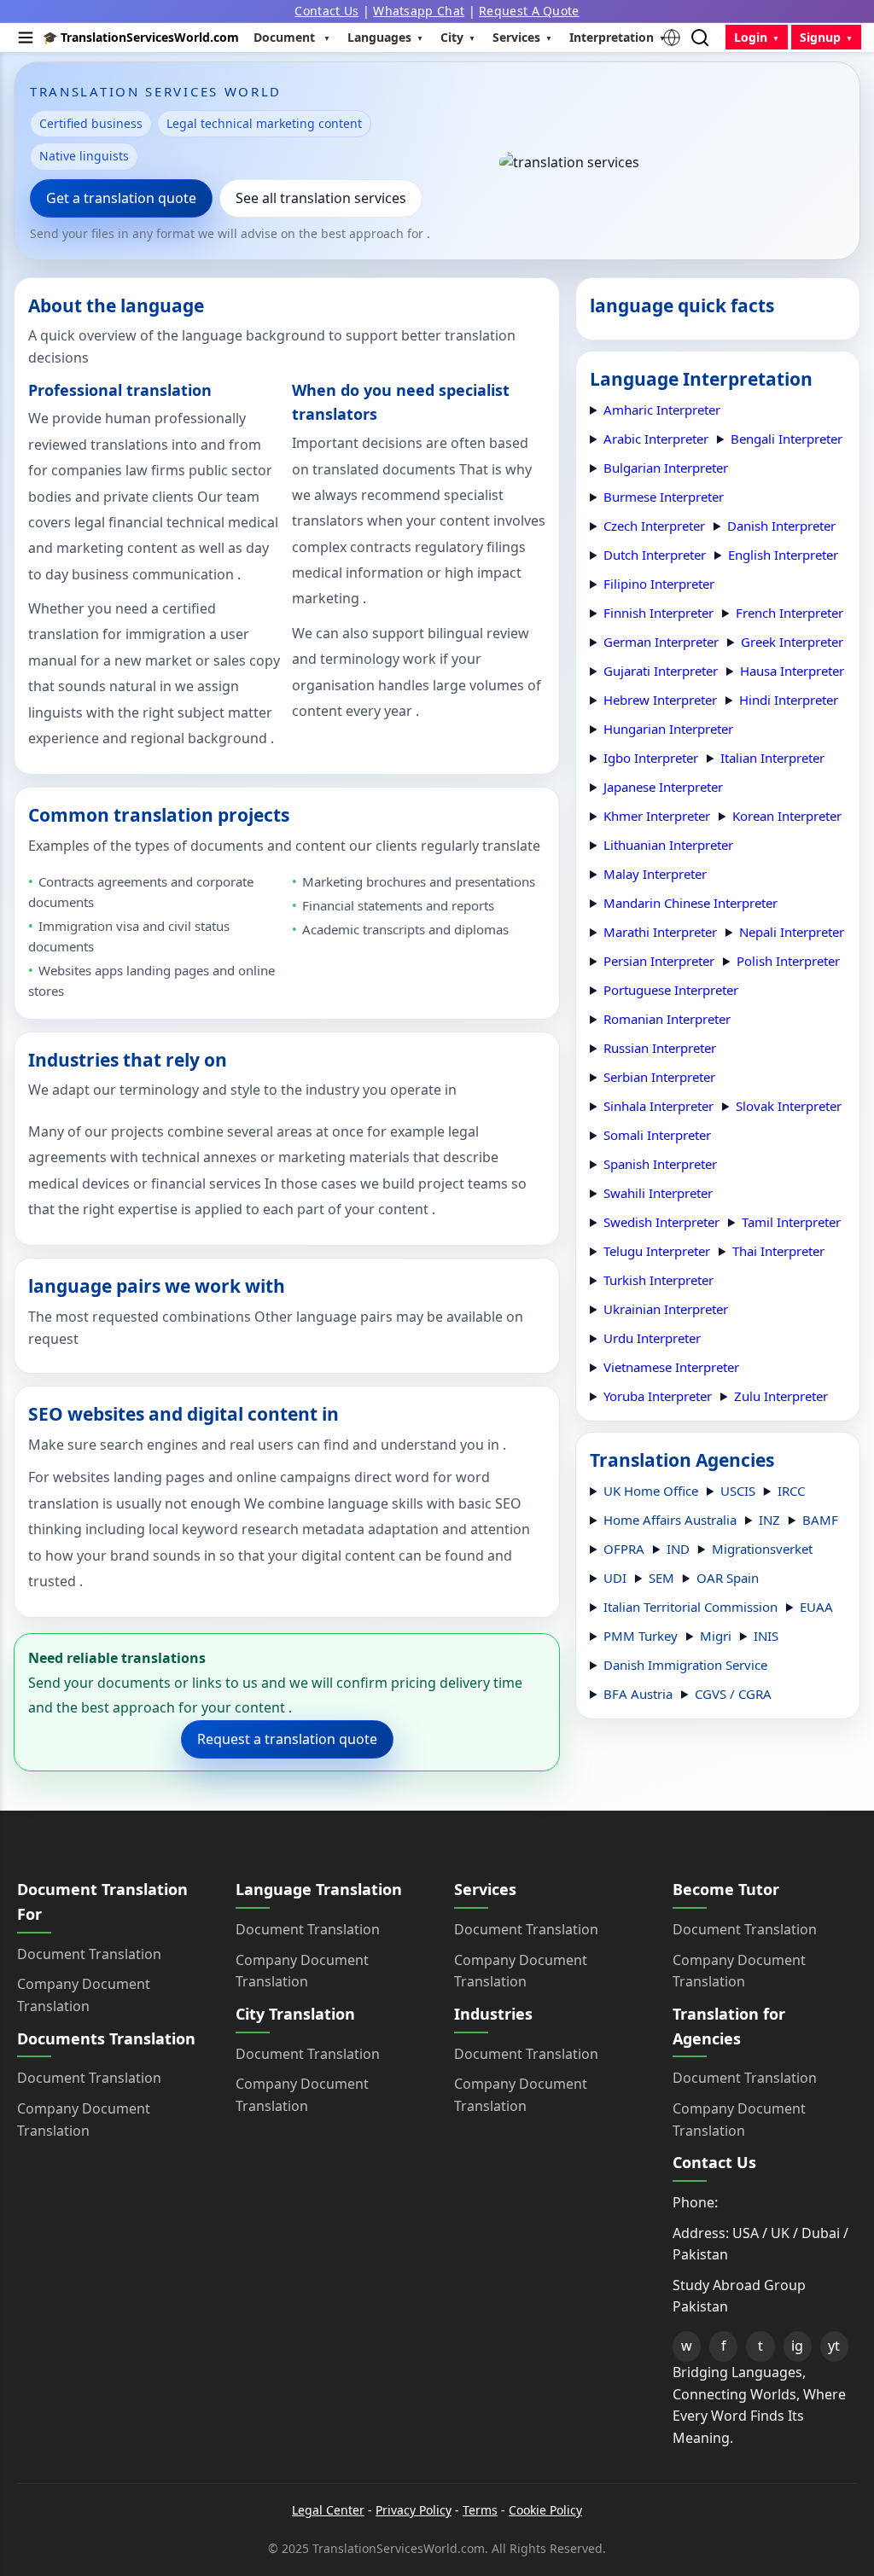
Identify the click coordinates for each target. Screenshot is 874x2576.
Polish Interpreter (788, 961)
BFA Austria (638, 1694)
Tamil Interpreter (791, 1222)
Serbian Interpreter (659, 1077)
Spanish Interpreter (660, 1164)
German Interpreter (661, 642)
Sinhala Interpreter (658, 1106)
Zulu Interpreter (781, 1396)
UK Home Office (651, 1491)
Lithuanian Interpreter (668, 845)
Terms (480, 2510)
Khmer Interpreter (657, 816)
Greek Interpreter (792, 642)
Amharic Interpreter (662, 410)
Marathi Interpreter (660, 932)
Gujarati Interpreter (661, 671)
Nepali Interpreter (792, 932)
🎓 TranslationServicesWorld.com (141, 37)
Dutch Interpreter (655, 555)
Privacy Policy (414, 2510)
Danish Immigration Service (685, 1665)
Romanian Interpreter (667, 1019)
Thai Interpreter (778, 1251)
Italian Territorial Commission (690, 1607)
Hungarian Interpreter (668, 729)
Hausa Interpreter (792, 671)
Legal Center (328, 2510)
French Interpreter (790, 613)
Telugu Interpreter (657, 1251)
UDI (615, 1578)
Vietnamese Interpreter (671, 1367)
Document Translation (89, 1954)
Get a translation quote (121, 198)
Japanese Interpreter (663, 787)
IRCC (791, 1491)
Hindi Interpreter (789, 700)
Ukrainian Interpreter (666, 1309)
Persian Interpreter (659, 961)
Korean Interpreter (787, 816)
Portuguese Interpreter (671, 990)
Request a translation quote (287, 1739)
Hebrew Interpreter (660, 700)
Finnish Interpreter (658, 613)
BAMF (820, 1520)
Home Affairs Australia (670, 1520)
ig (797, 2346)
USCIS (738, 1491)
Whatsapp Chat (419, 11)
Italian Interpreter (772, 758)
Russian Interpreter (660, 1048)
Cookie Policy (545, 2510)
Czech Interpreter (654, 526)
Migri (716, 1636)
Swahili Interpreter (658, 1193)
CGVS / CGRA (733, 1694)
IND (678, 1549)
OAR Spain (728, 1578)
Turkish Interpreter (658, 1280)
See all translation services (321, 198)
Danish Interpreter (781, 526)
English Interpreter (783, 555)
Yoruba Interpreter (658, 1396)
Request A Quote (529, 11)
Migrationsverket (762, 1549)
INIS (766, 1636)
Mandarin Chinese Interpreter (690, 903)
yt (834, 2346)
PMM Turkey (641, 1636)
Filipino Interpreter (659, 584)
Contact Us (326, 11)
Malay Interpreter (655, 874)
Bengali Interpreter (787, 439)
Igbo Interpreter (651, 758)
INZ (769, 1520)
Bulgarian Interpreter (666, 468)
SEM (661, 1578)
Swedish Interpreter (661, 1222)
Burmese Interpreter (664, 497)
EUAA (816, 1607)
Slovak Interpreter (789, 1106)
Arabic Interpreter (656, 439)
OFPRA (624, 1549)
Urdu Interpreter (652, 1338)
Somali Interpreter (657, 1135)
